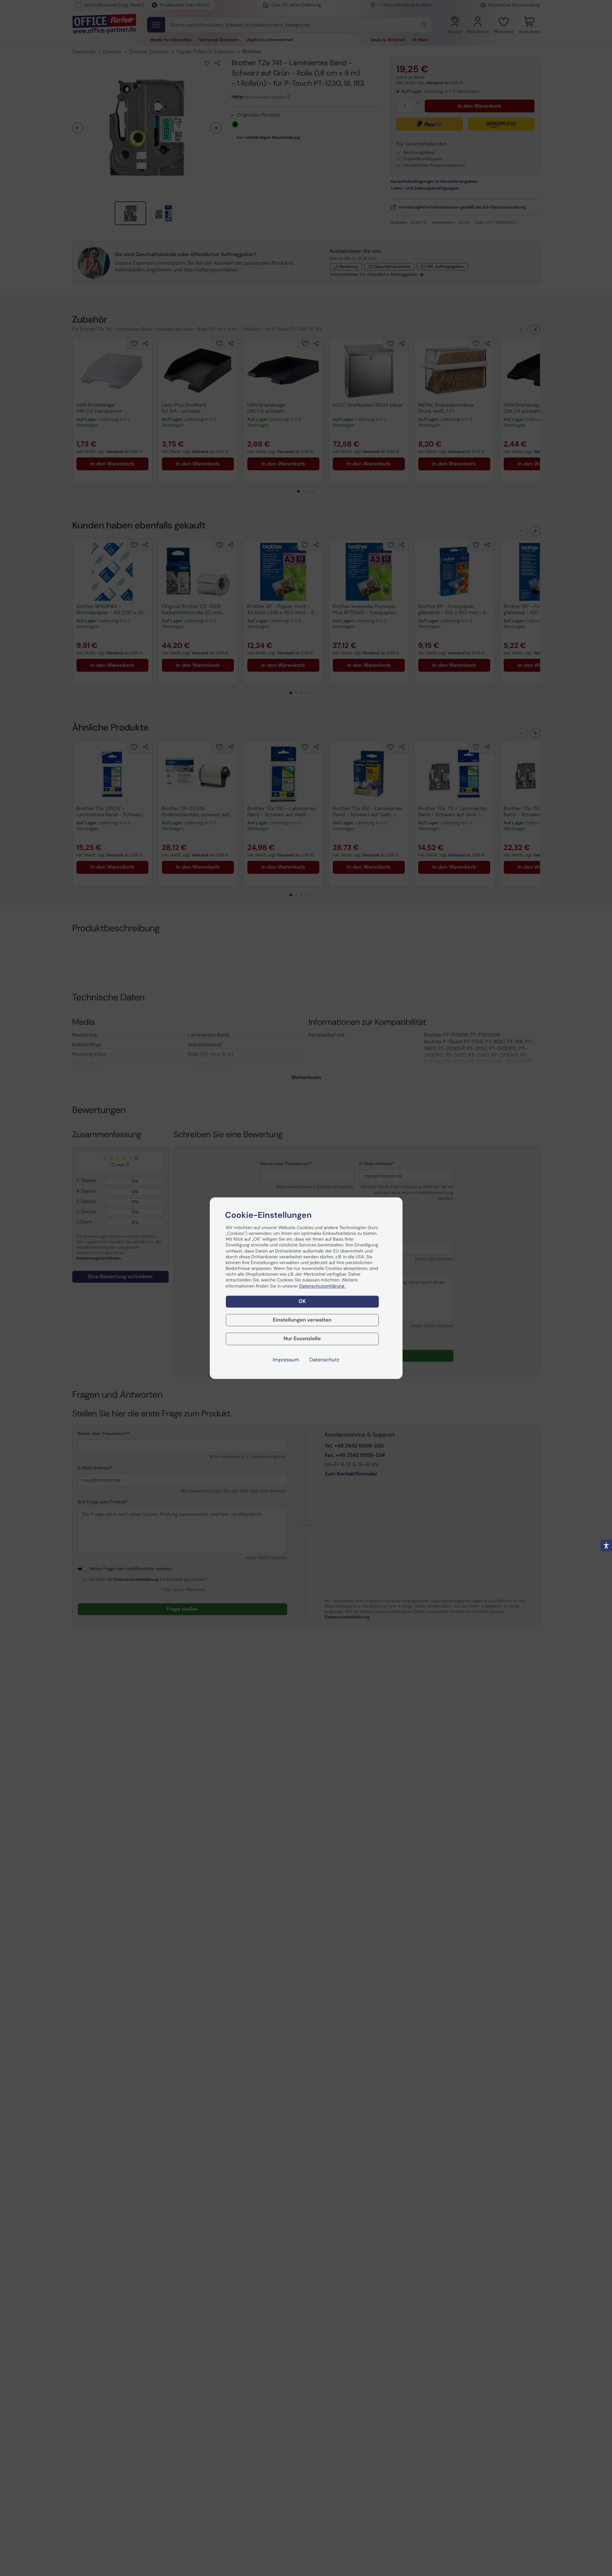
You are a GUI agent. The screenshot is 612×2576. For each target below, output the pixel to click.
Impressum (286, 1360)
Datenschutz (324, 1360)
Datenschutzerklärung (322, 1286)
